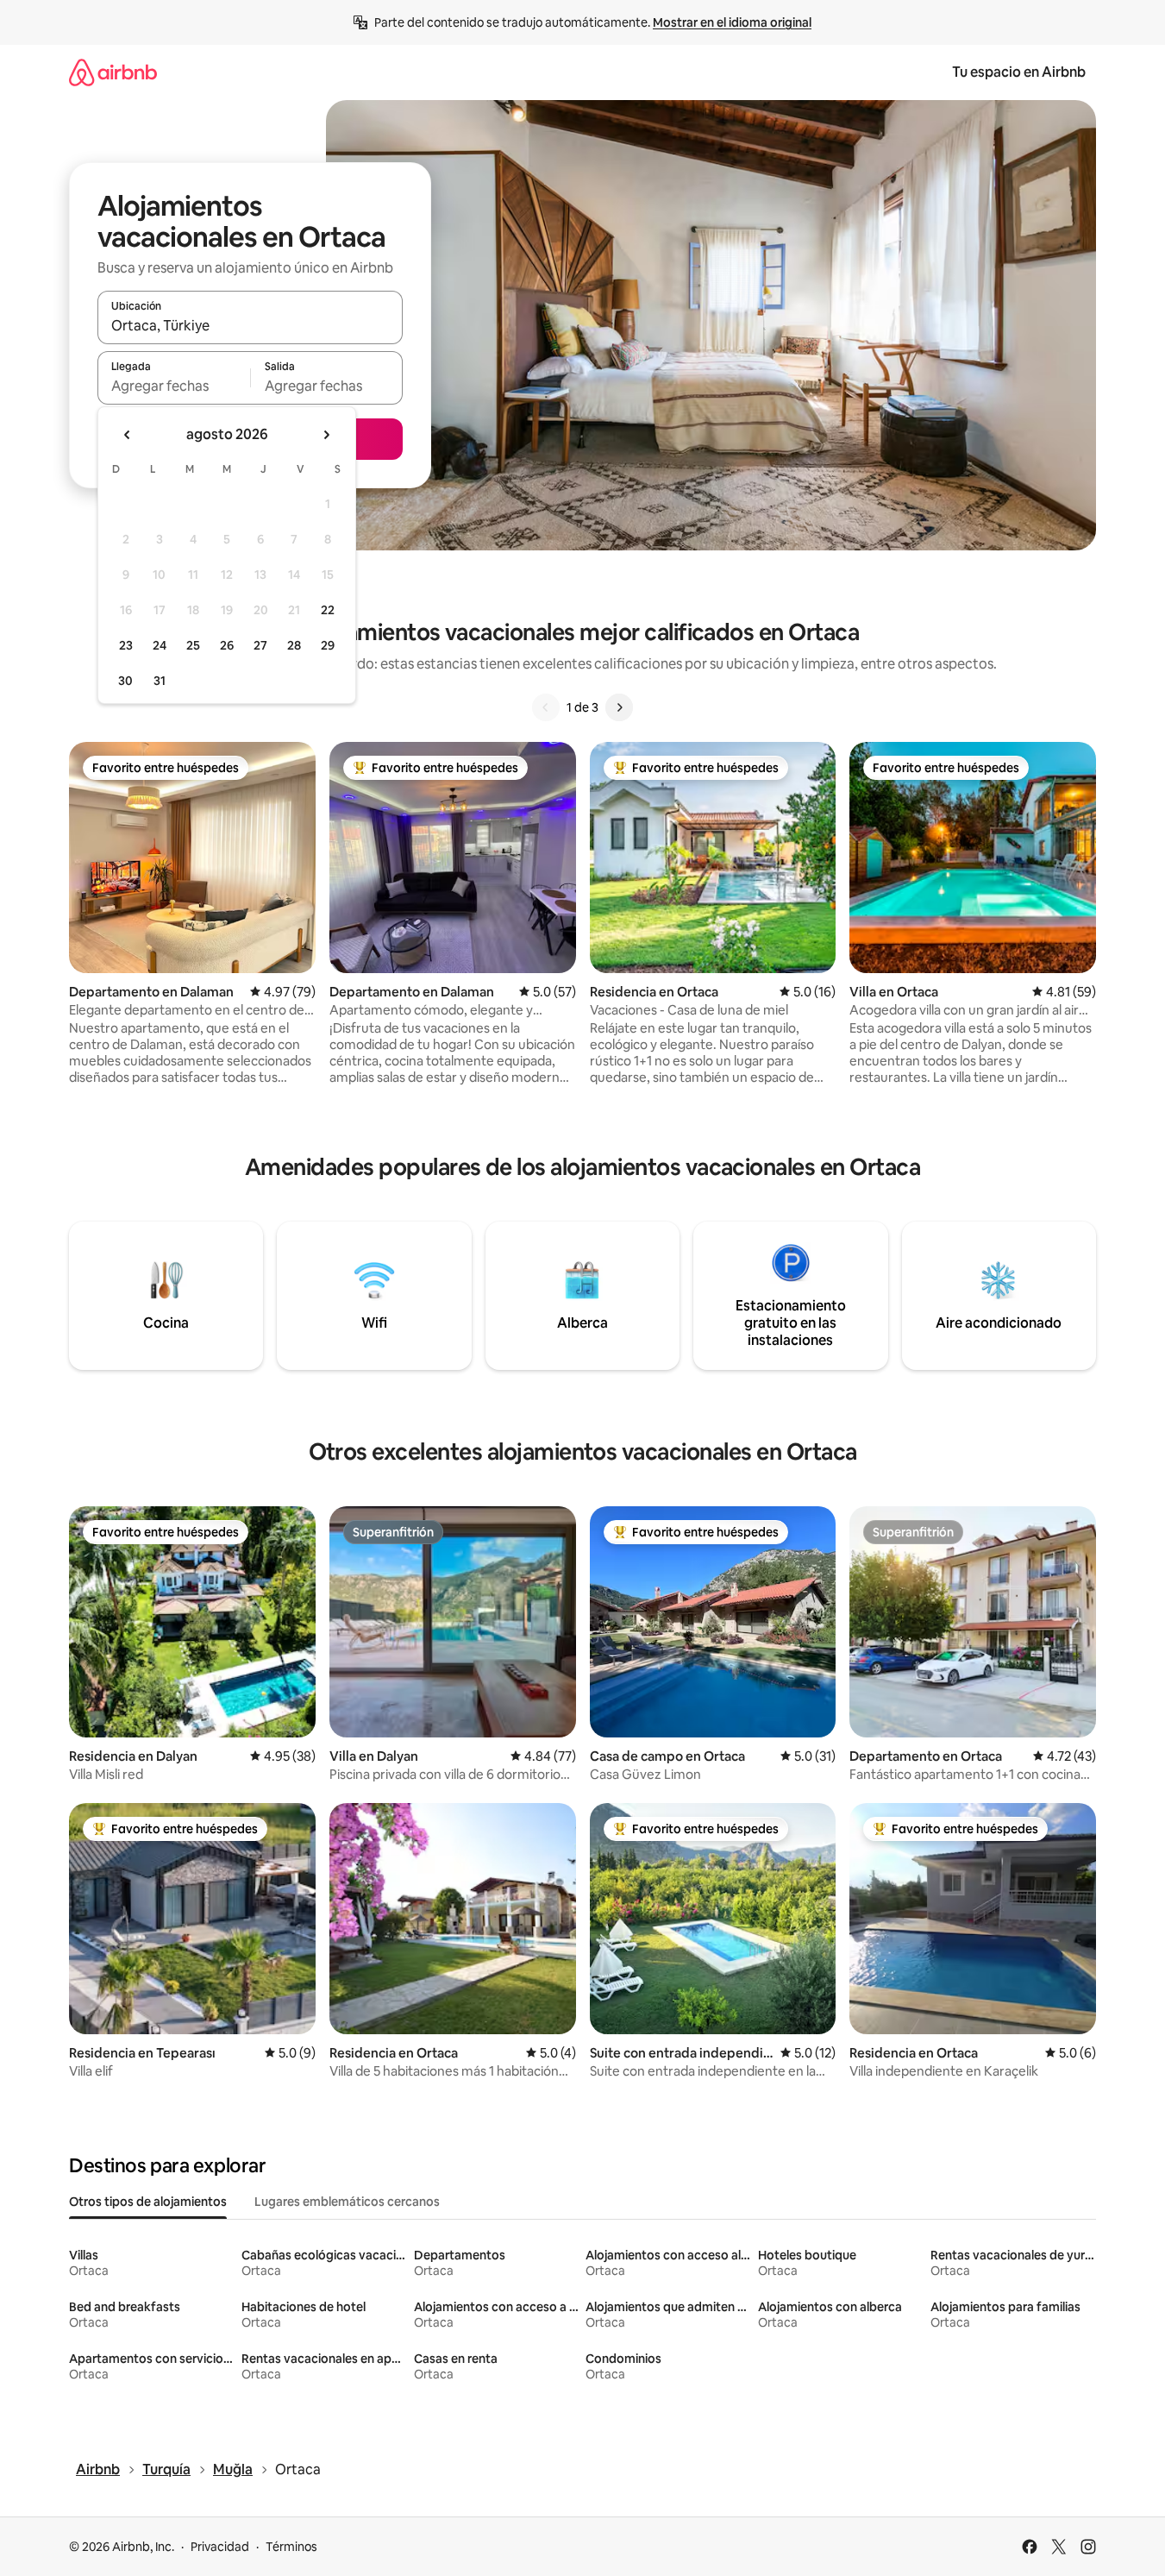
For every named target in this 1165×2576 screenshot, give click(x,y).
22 (328, 610)
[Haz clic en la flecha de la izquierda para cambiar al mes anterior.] (128, 435)
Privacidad (220, 2547)
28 (294, 645)
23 (126, 645)
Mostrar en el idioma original (732, 22)
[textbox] (174, 386)
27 (260, 645)
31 (160, 681)
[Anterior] (546, 707)
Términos (291, 2547)
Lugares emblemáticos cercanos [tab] (347, 2202)
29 (328, 645)
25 (193, 645)
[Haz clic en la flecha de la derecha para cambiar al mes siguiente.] (326, 435)
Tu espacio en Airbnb (1019, 72)
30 (125, 681)
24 (160, 645)
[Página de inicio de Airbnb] (113, 72)
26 (227, 645)
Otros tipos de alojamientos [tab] (148, 2202)
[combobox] (250, 325)
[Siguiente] (619, 707)
